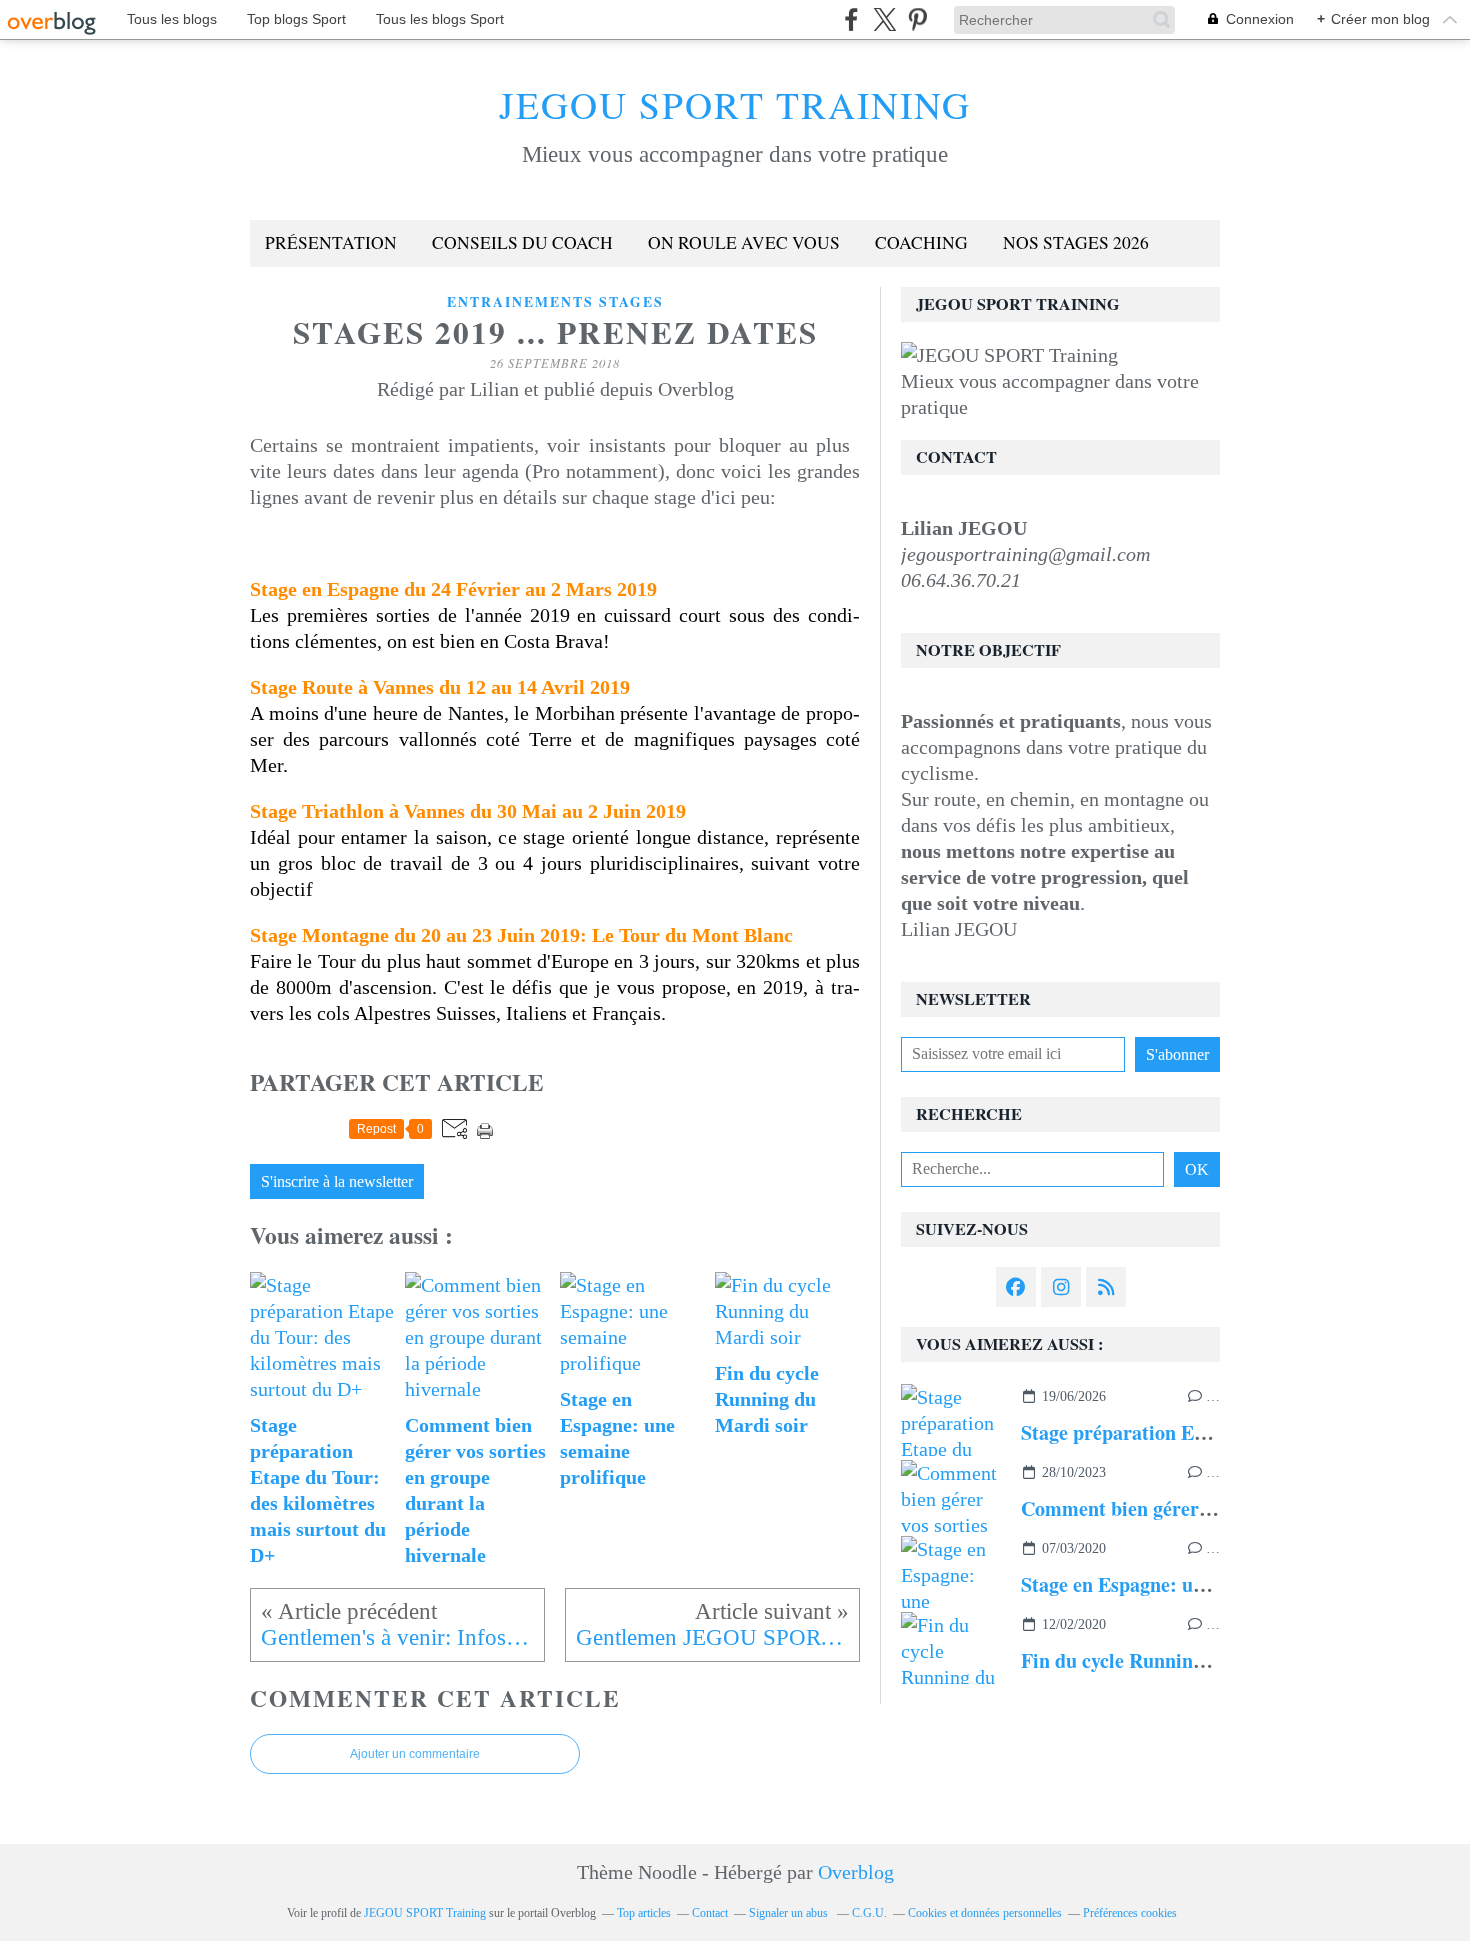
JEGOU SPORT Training (735, 104)
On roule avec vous (744, 242)
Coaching (921, 242)
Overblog (856, 1872)
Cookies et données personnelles (985, 1913)
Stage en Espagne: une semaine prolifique (1199, 1584)
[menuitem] (331, 243)
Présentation (331, 242)
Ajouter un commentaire (415, 1754)
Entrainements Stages (555, 302)
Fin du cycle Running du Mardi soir (1174, 1660)
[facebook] (851, 19)
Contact (710, 1913)
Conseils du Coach (522, 242)
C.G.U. (869, 1913)
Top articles (644, 1913)
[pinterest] (917, 19)
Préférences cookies (1130, 1913)
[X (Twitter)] (884, 19)
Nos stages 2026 (1076, 242)
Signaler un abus (790, 1913)
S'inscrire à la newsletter (337, 1182)
